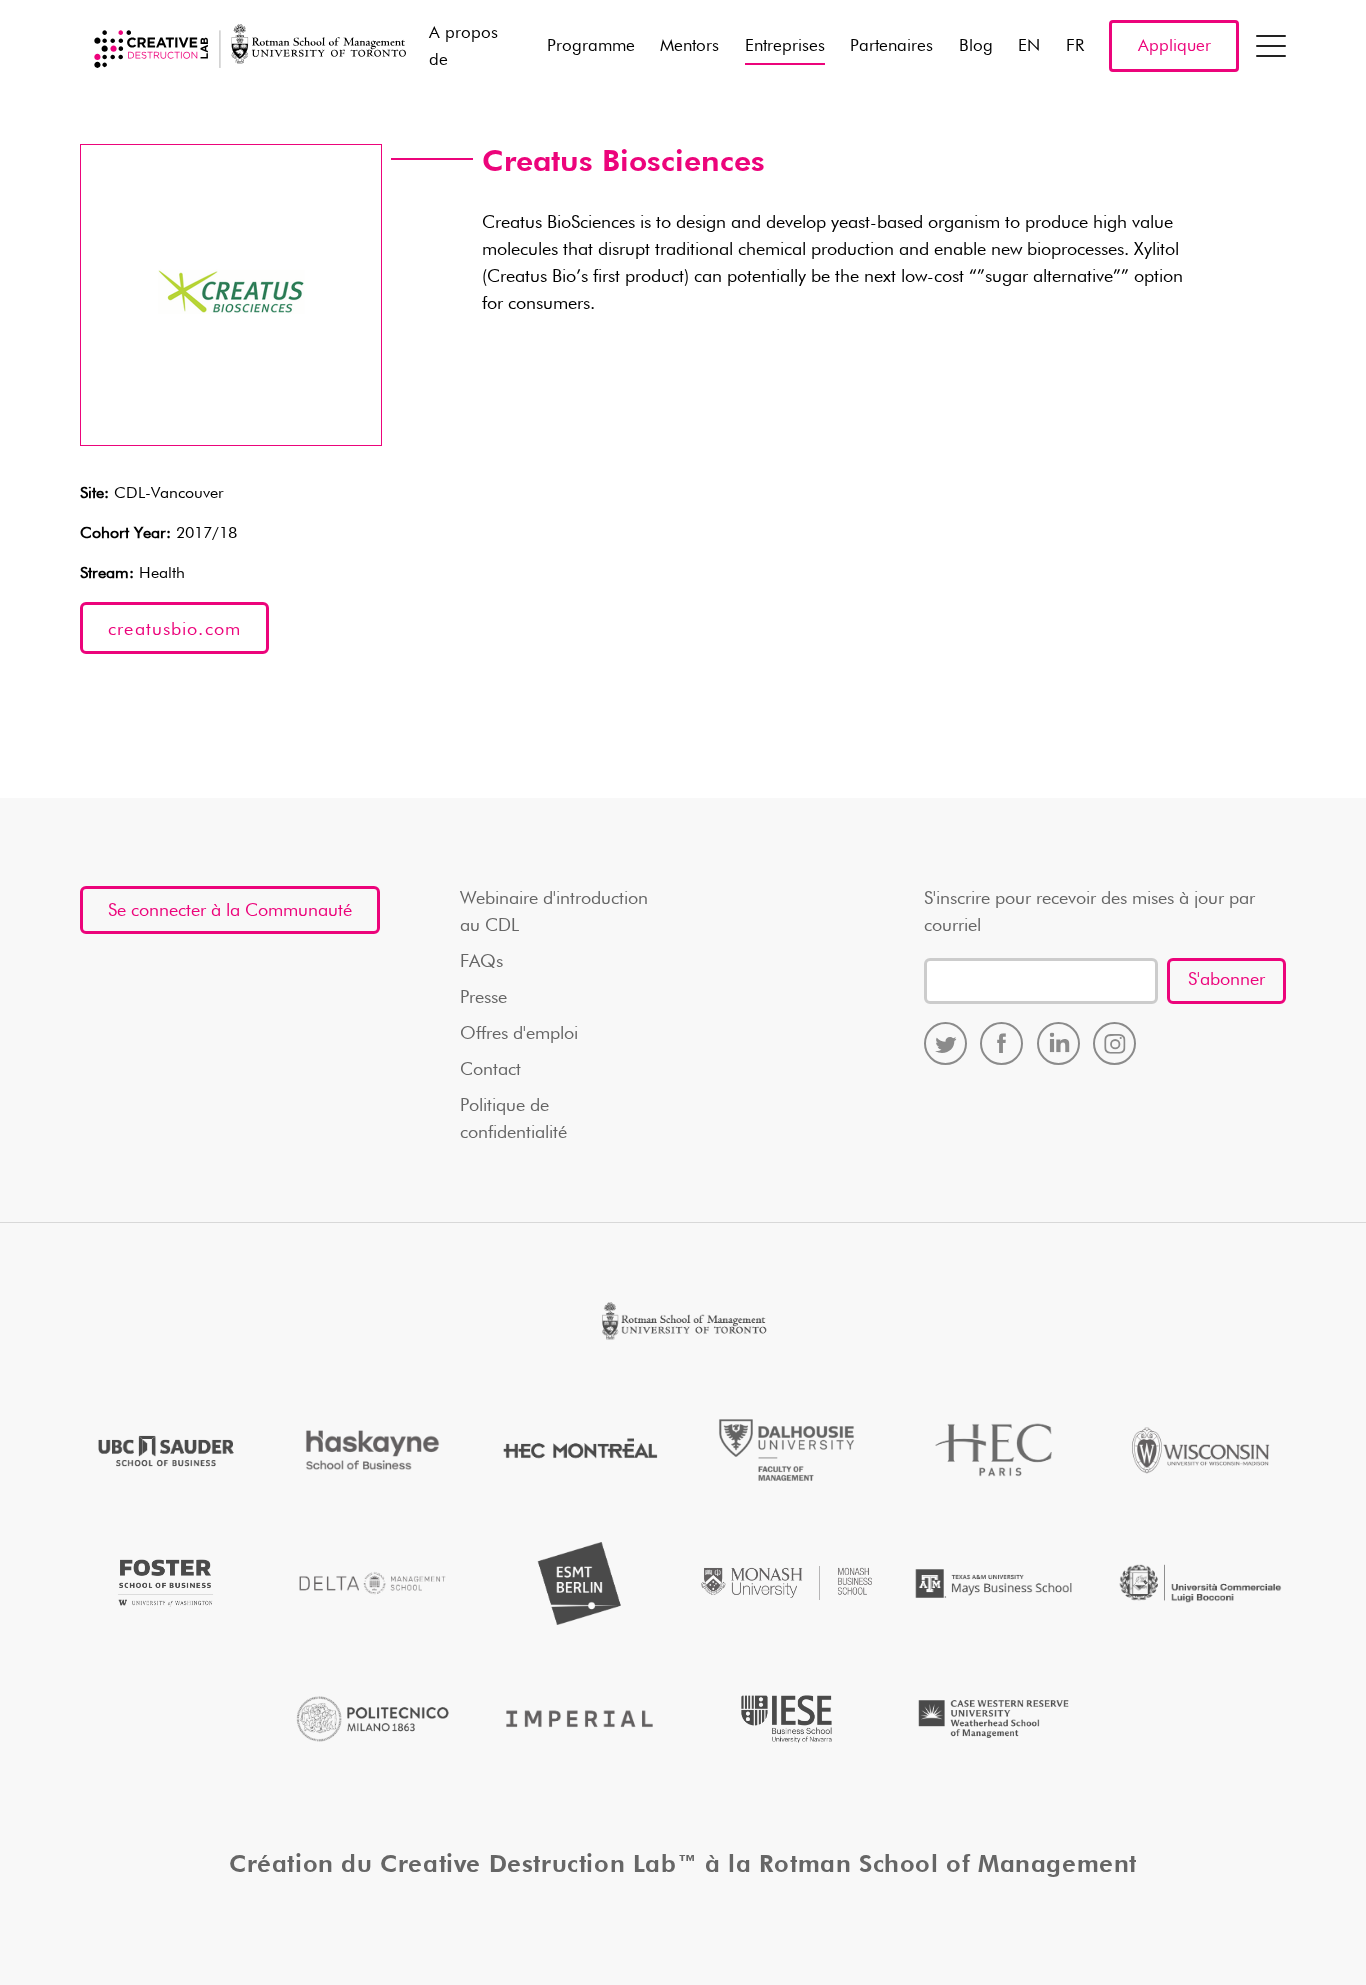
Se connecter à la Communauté (230, 911)
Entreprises (785, 46)
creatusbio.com (174, 630)
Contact (490, 1070)
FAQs (481, 962)
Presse (483, 998)
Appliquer (1174, 46)
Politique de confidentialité (513, 1119)
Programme (591, 46)
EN (1029, 46)
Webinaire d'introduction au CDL (554, 912)
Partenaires (891, 46)
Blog (976, 46)
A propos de (463, 47)
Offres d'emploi (519, 1034)
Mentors (689, 46)
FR (1075, 46)
